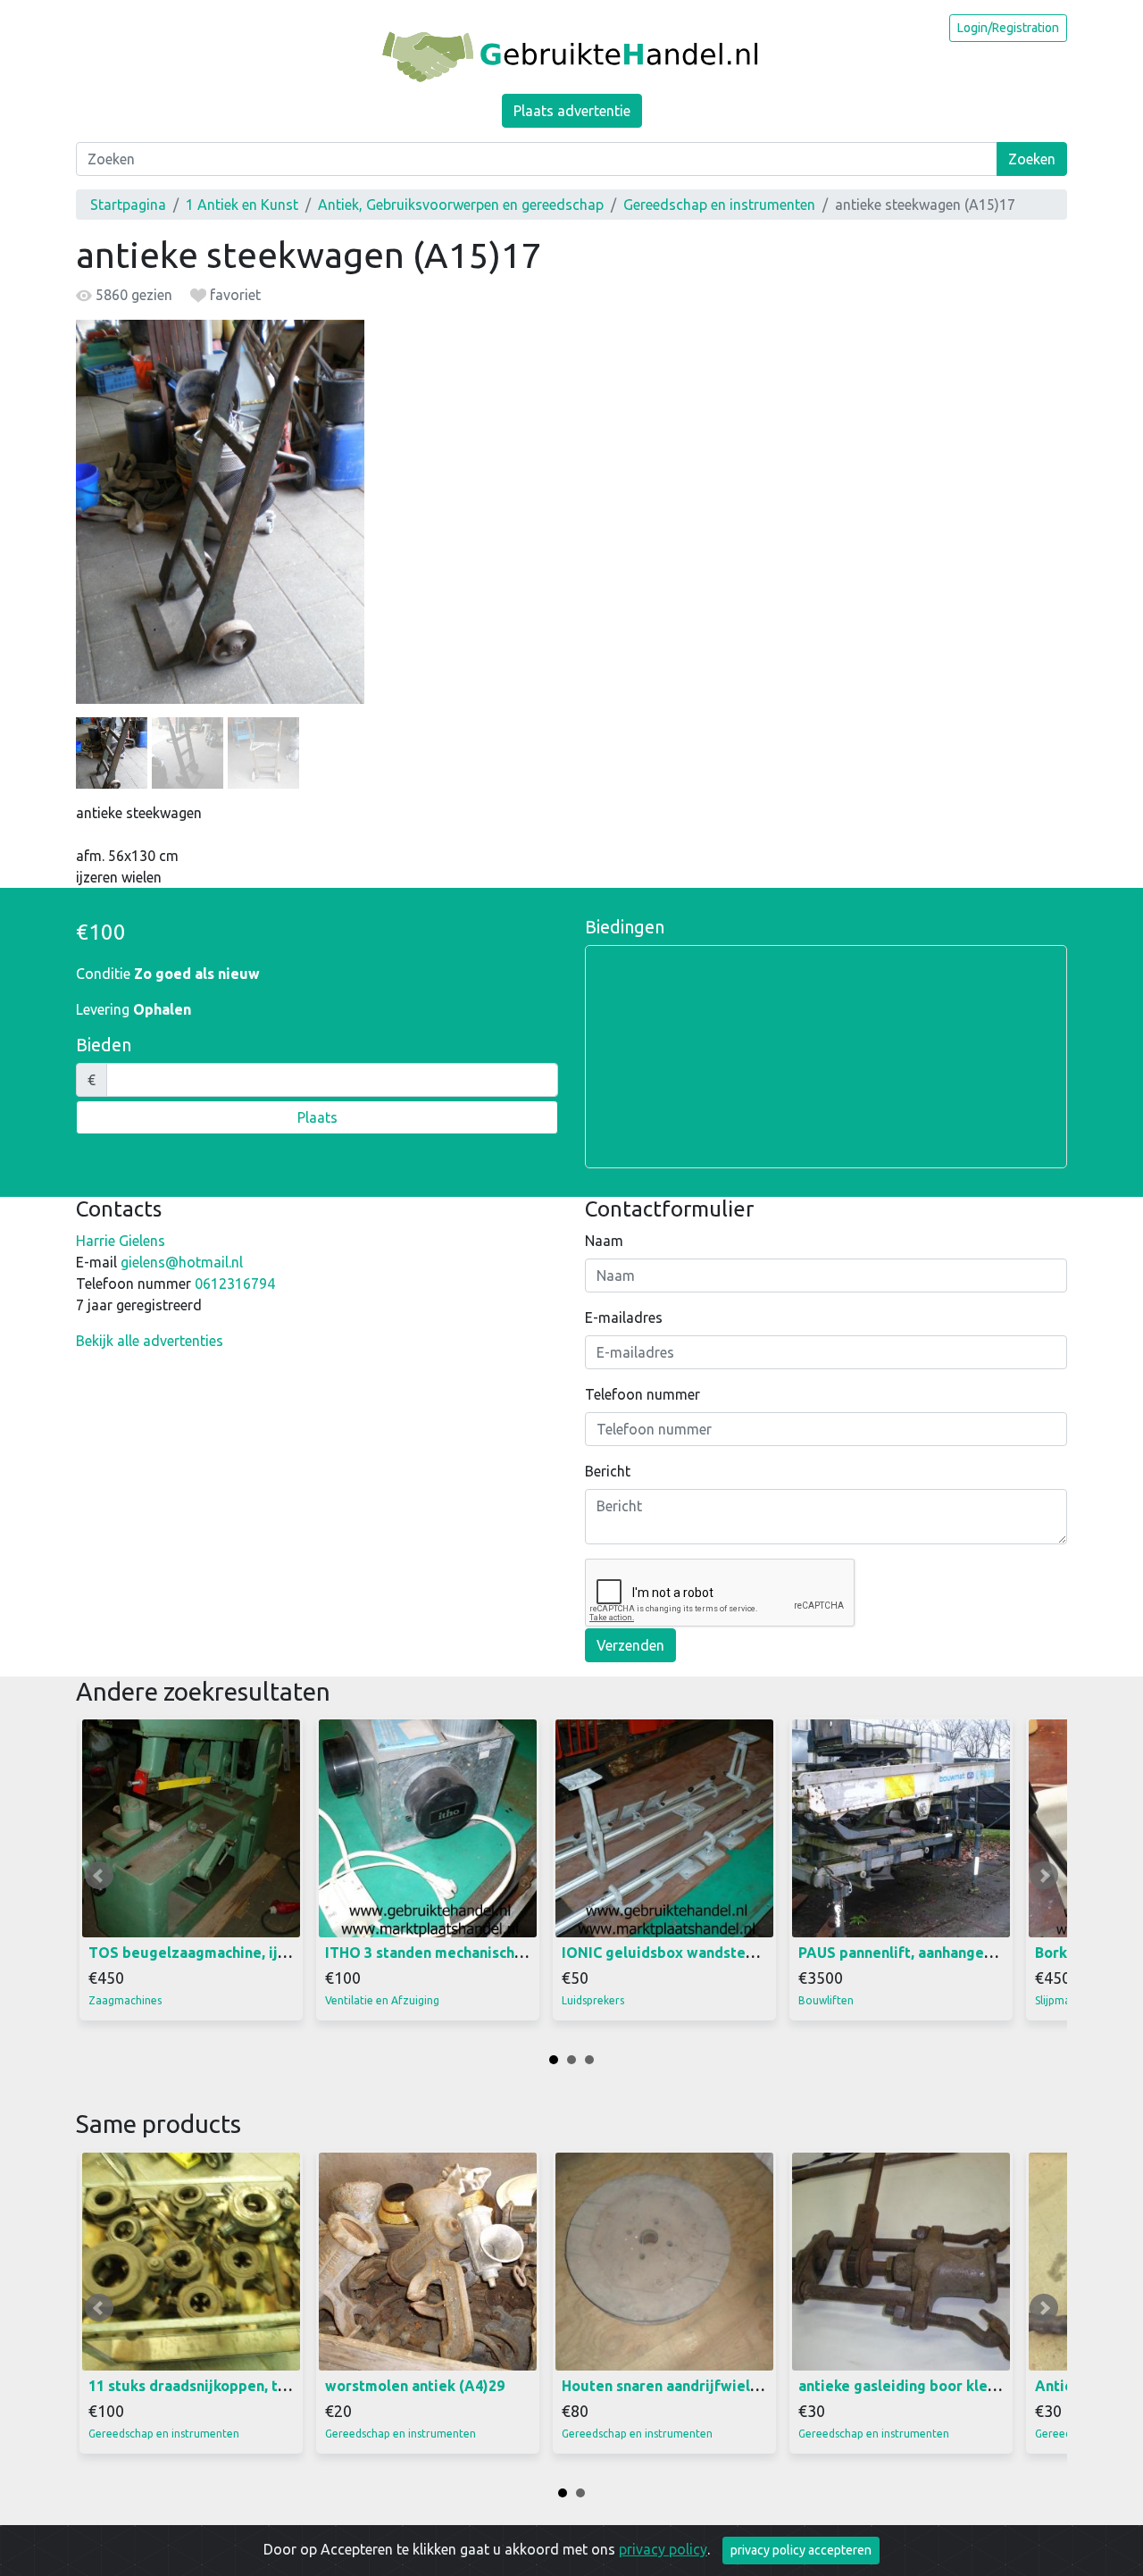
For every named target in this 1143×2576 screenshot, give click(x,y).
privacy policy (663, 2549)
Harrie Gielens (121, 1241)
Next (1044, 1876)
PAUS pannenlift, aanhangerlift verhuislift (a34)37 (971, 1953)
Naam (604, 1241)
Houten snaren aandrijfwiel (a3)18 (679, 2386)
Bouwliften (826, 2000)
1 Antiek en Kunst (242, 205)
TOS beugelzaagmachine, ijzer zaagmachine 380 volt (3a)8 (290, 1953)
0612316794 (235, 1284)
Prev (99, 1876)
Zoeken (1032, 159)
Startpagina (128, 205)
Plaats (317, 1117)
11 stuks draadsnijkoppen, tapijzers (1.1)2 (232, 2386)
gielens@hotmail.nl (182, 1262)
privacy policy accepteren (801, 2550)
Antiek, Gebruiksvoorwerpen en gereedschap (461, 205)
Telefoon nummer (642, 1394)
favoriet (234, 295)
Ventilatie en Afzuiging (382, 2000)
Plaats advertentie (572, 111)
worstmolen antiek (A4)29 (415, 2386)
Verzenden (630, 1645)
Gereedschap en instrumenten (719, 205)
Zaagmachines (125, 2000)
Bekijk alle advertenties (150, 1341)
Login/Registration (1008, 28)
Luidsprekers (593, 2000)
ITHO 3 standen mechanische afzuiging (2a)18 (482, 1953)
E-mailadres (624, 1317)
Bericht (608, 1471)
